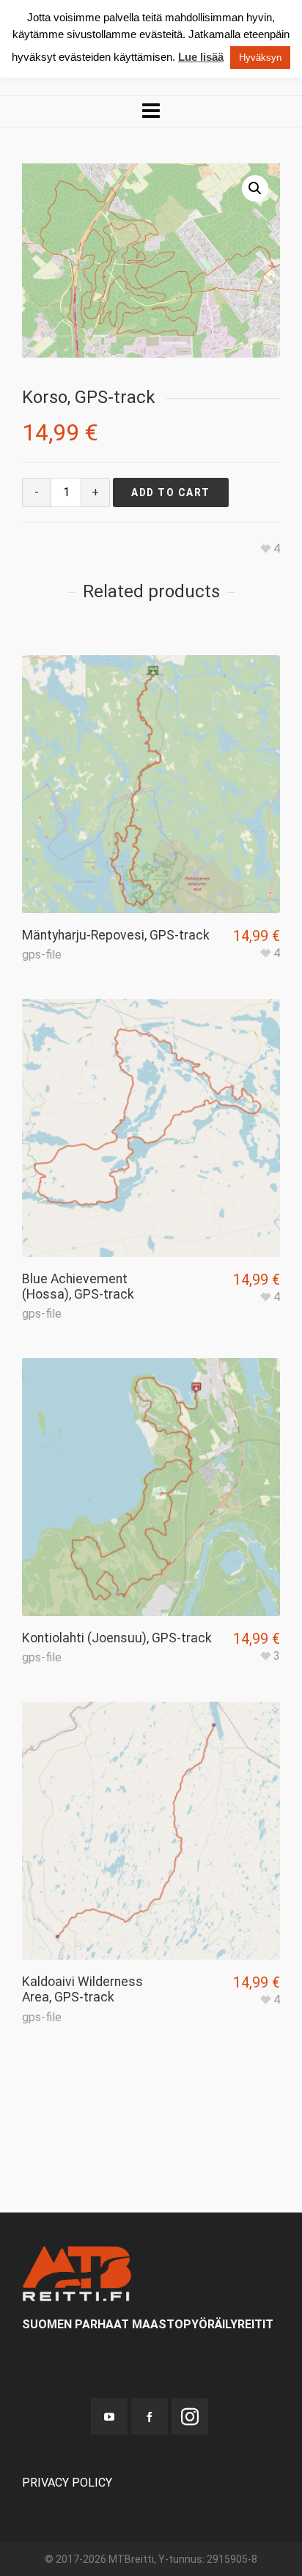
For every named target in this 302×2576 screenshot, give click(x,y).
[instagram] (190, 2416)
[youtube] (109, 2416)
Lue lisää (201, 57)
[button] (255, 188)
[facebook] (150, 2416)
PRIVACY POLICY (67, 2483)
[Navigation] (151, 111)
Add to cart (171, 492)
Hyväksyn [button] (260, 58)
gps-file (42, 955)
